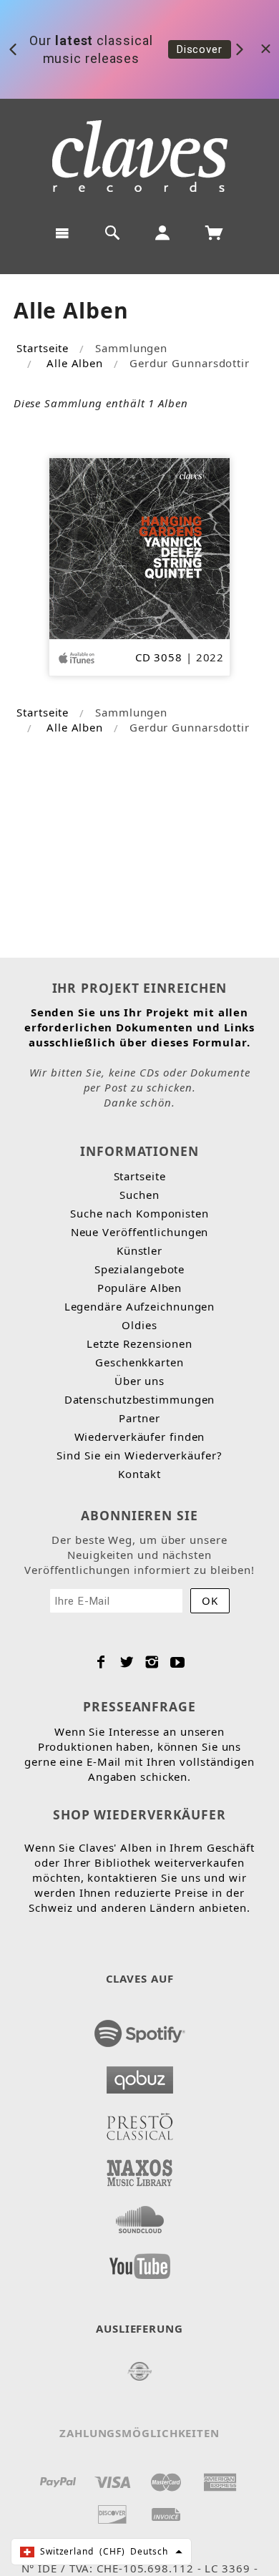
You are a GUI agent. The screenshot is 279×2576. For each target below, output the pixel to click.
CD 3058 (159, 657)
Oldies (139, 1325)
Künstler (139, 1250)
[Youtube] (178, 1662)
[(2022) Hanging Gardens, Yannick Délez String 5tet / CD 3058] (140, 547)
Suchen (139, 1195)
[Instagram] (152, 1662)
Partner (139, 1418)
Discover (200, 49)
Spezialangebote (140, 1269)
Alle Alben (75, 363)
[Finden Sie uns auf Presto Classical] (140, 2122)
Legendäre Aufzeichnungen (140, 1306)
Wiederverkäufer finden (140, 1437)
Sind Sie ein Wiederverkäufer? (139, 1455)
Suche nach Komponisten (139, 1213)
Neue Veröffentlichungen (140, 1232)
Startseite (43, 348)
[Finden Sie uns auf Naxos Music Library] (140, 2169)
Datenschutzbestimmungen (140, 1399)
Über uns (139, 1381)
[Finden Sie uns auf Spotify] (140, 2029)
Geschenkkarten (139, 1362)
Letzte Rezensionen (139, 1343)
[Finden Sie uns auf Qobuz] (140, 2076)
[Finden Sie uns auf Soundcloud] (140, 2215)
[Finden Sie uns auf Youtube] (140, 2262)
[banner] (140, 156)
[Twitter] (127, 1662)
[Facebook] (101, 1662)
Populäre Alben (140, 1288)
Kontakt (139, 1474)
